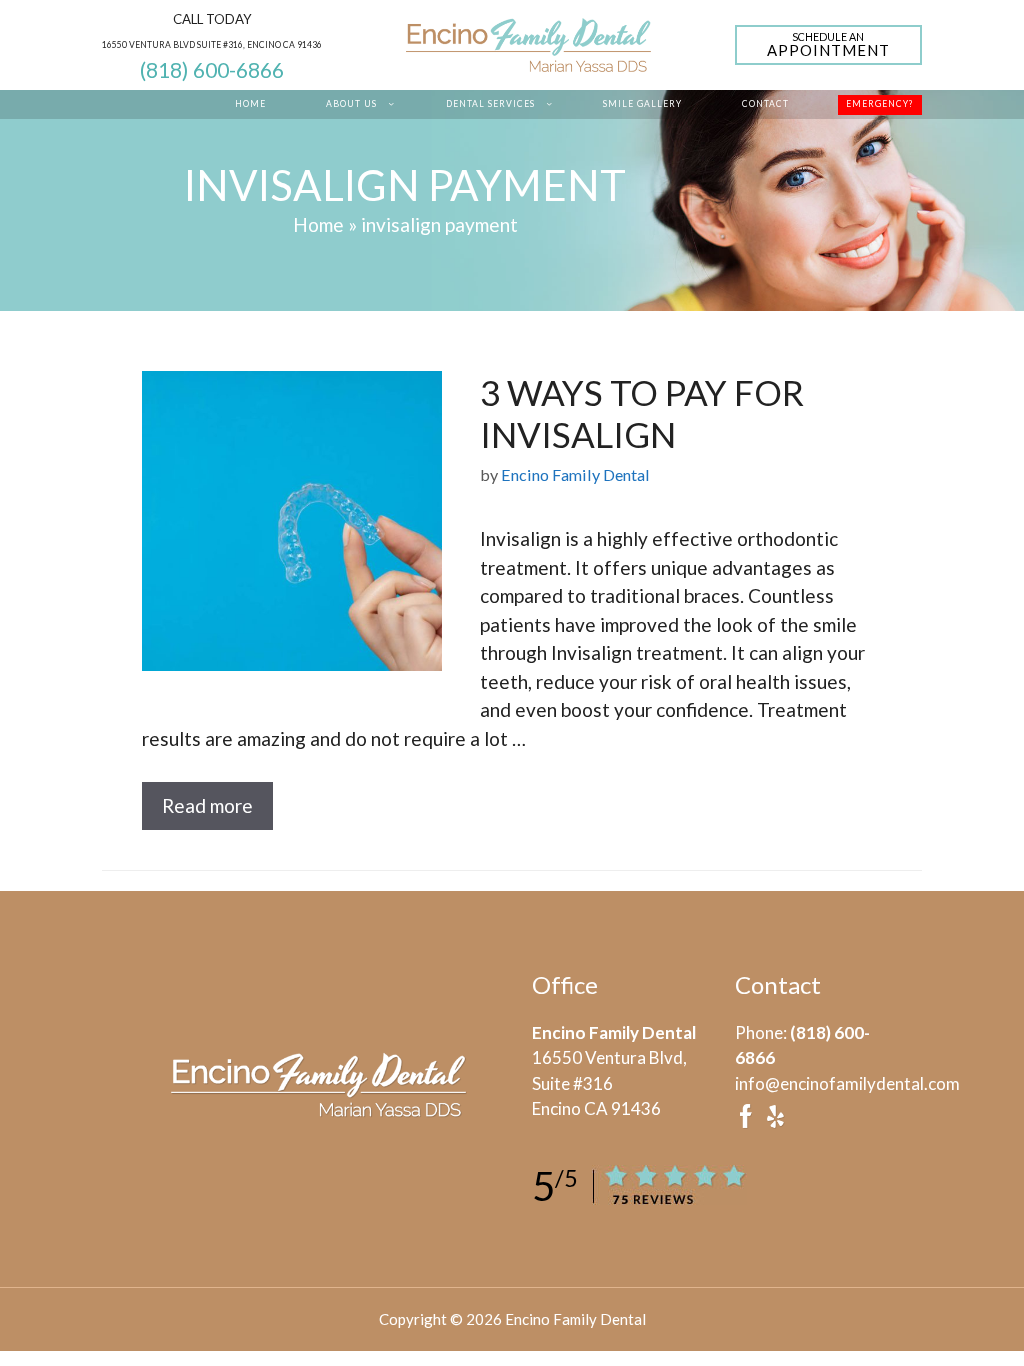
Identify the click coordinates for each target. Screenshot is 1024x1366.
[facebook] (746, 1122)
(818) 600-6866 (212, 70)
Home (250, 104)
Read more (207, 805)
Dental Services (490, 104)
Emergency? (879, 104)
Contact (765, 104)
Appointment (828, 45)
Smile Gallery (642, 104)
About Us (351, 104)
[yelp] (775, 1122)
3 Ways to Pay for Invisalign (642, 413)
